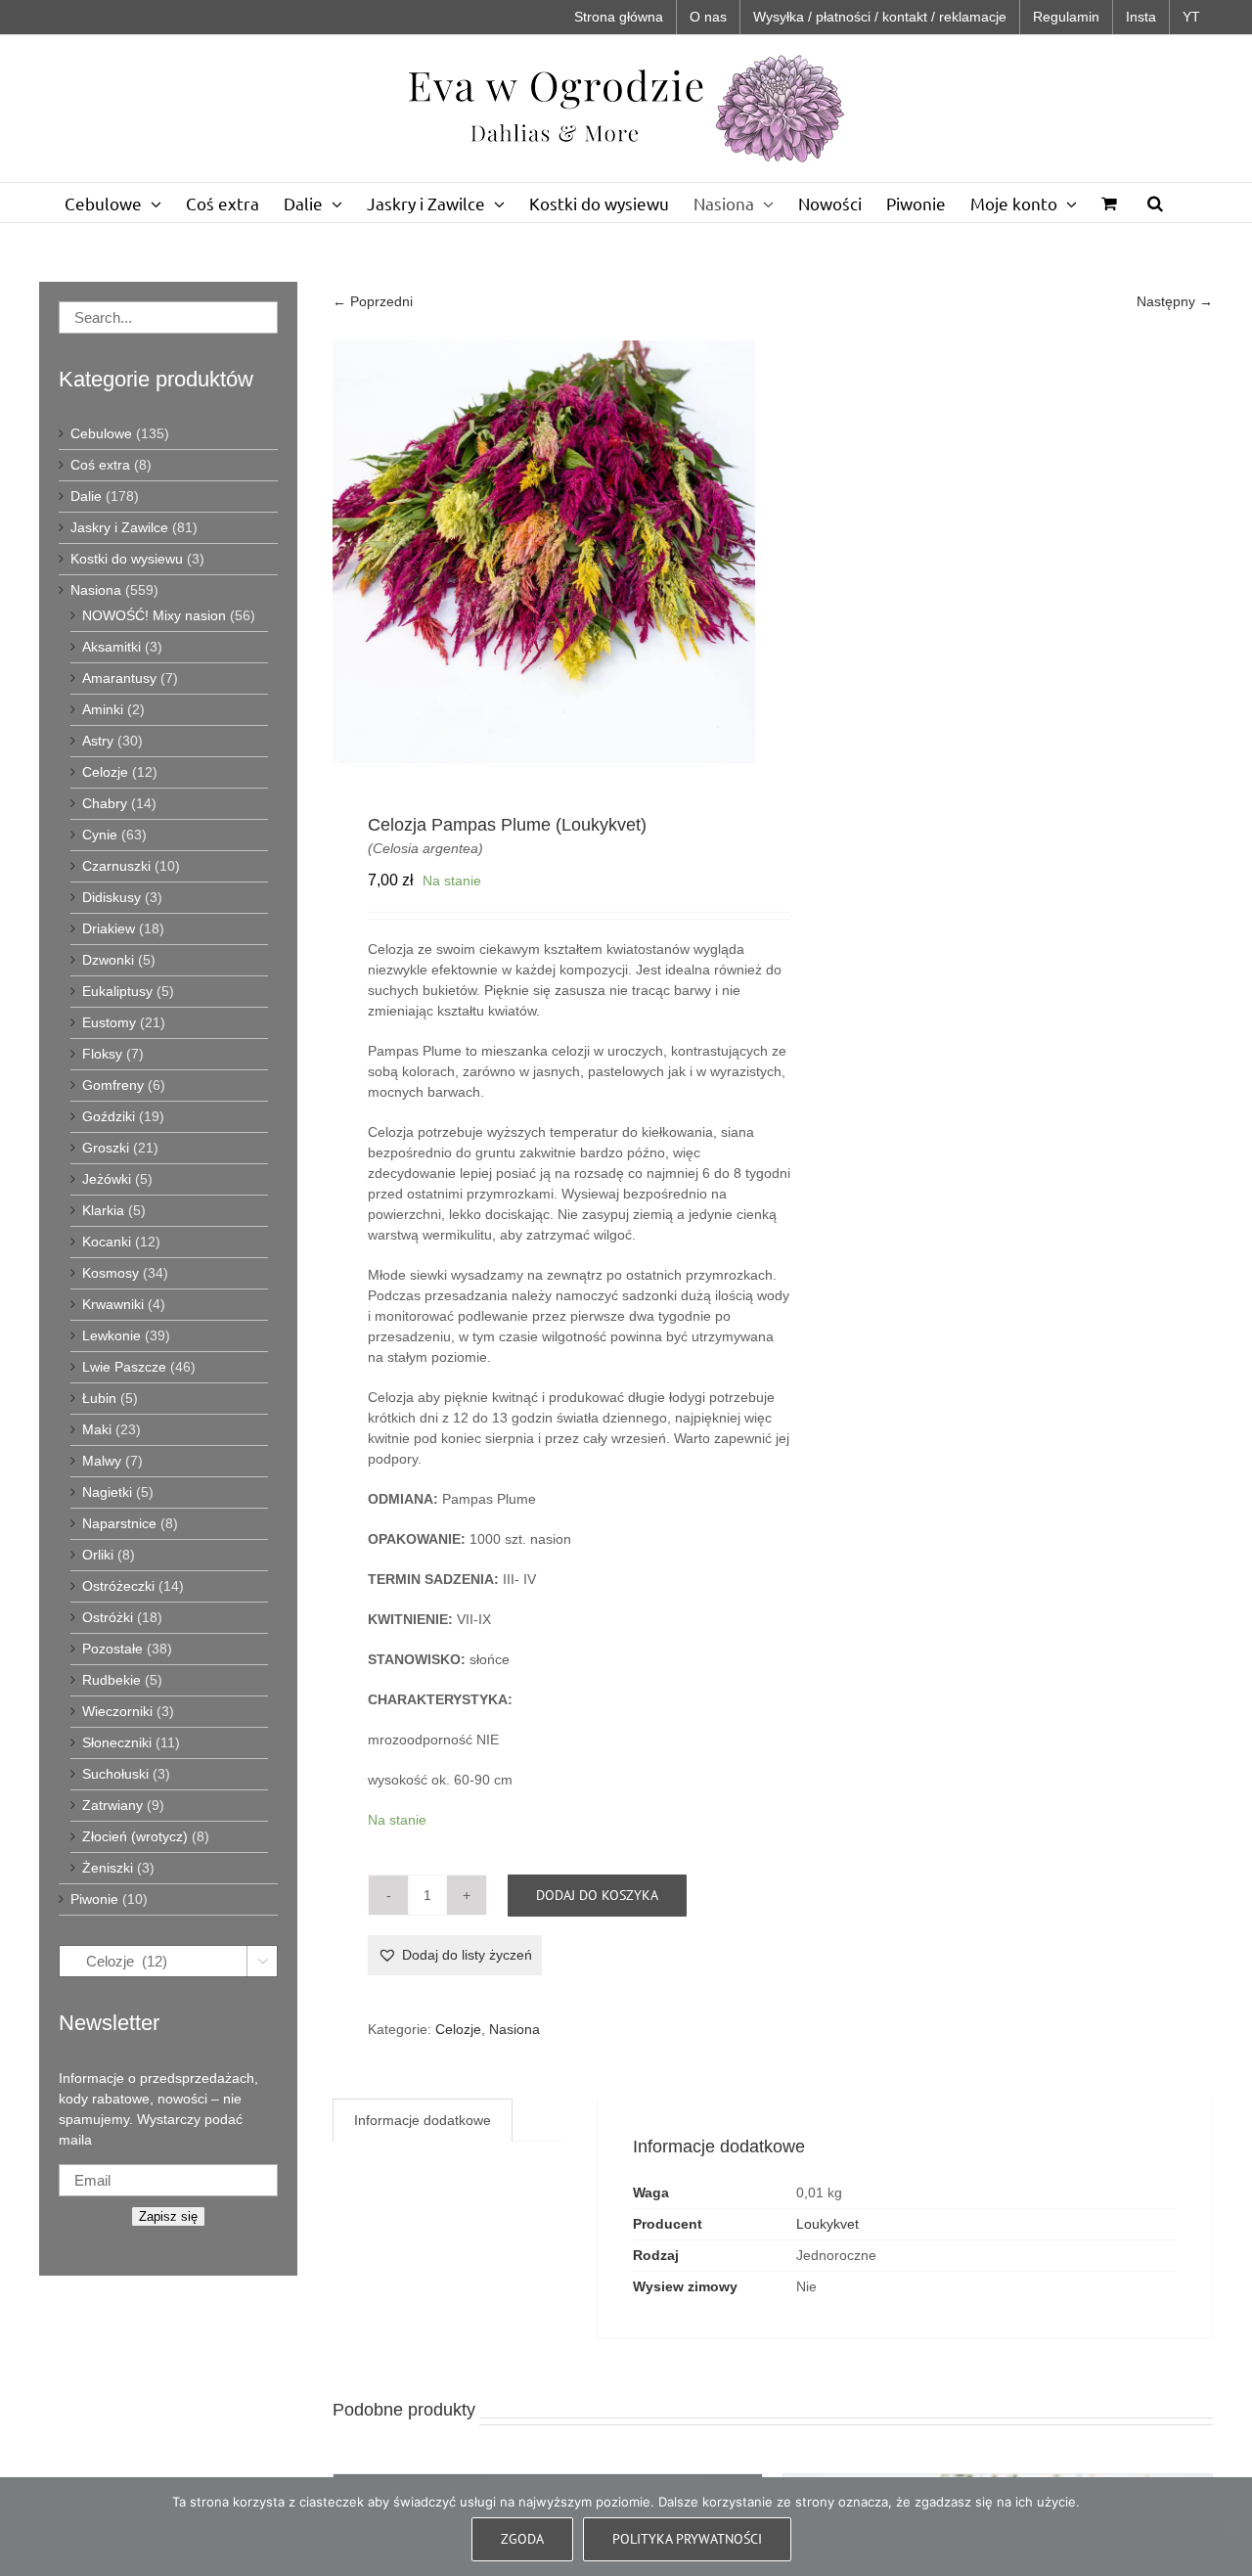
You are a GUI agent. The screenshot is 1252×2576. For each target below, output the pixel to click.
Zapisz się (168, 2216)
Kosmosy (111, 1273)
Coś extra (100, 465)
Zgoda (522, 2539)
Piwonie (94, 1899)
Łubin (99, 1398)
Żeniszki (108, 1868)
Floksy (102, 1054)
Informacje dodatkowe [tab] (423, 2120)
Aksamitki (112, 647)
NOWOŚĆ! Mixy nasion (154, 615)
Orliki (98, 1555)
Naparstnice (119, 1523)
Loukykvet (827, 2224)
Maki (97, 1429)
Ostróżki (108, 1617)
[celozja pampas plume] (544, 552)
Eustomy (109, 1022)
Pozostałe (112, 1649)
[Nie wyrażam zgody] (1228, 2527)
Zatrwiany (112, 1805)
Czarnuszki (116, 866)
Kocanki (107, 1242)
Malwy (102, 1461)
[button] (1155, 203)
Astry (98, 741)
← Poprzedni (373, 301)
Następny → (1175, 301)
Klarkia (103, 1210)
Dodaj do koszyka (597, 1895)
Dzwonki (108, 960)
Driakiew (109, 928)
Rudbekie (112, 1680)
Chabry (105, 803)
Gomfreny (113, 1085)
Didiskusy (112, 897)
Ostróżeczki (118, 1586)
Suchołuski (115, 1774)
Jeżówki (107, 1179)
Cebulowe (101, 433)
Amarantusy (119, 678)
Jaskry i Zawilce (119, 527)
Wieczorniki (117, 1711)
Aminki (103, 709)
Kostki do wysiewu (127, 559)
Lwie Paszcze (124, 1367)
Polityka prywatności (687, 2539)
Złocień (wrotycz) (135, 1836)
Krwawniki (113, 1304)
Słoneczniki (117, 1742)
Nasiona (514, 2029)
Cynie (100, 835)
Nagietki (107, 1492)
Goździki (109, 1116)
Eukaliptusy (117, 991)
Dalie (86, 496)
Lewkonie (112, 1335)
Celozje (458, 2029)
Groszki (106, 1148)
